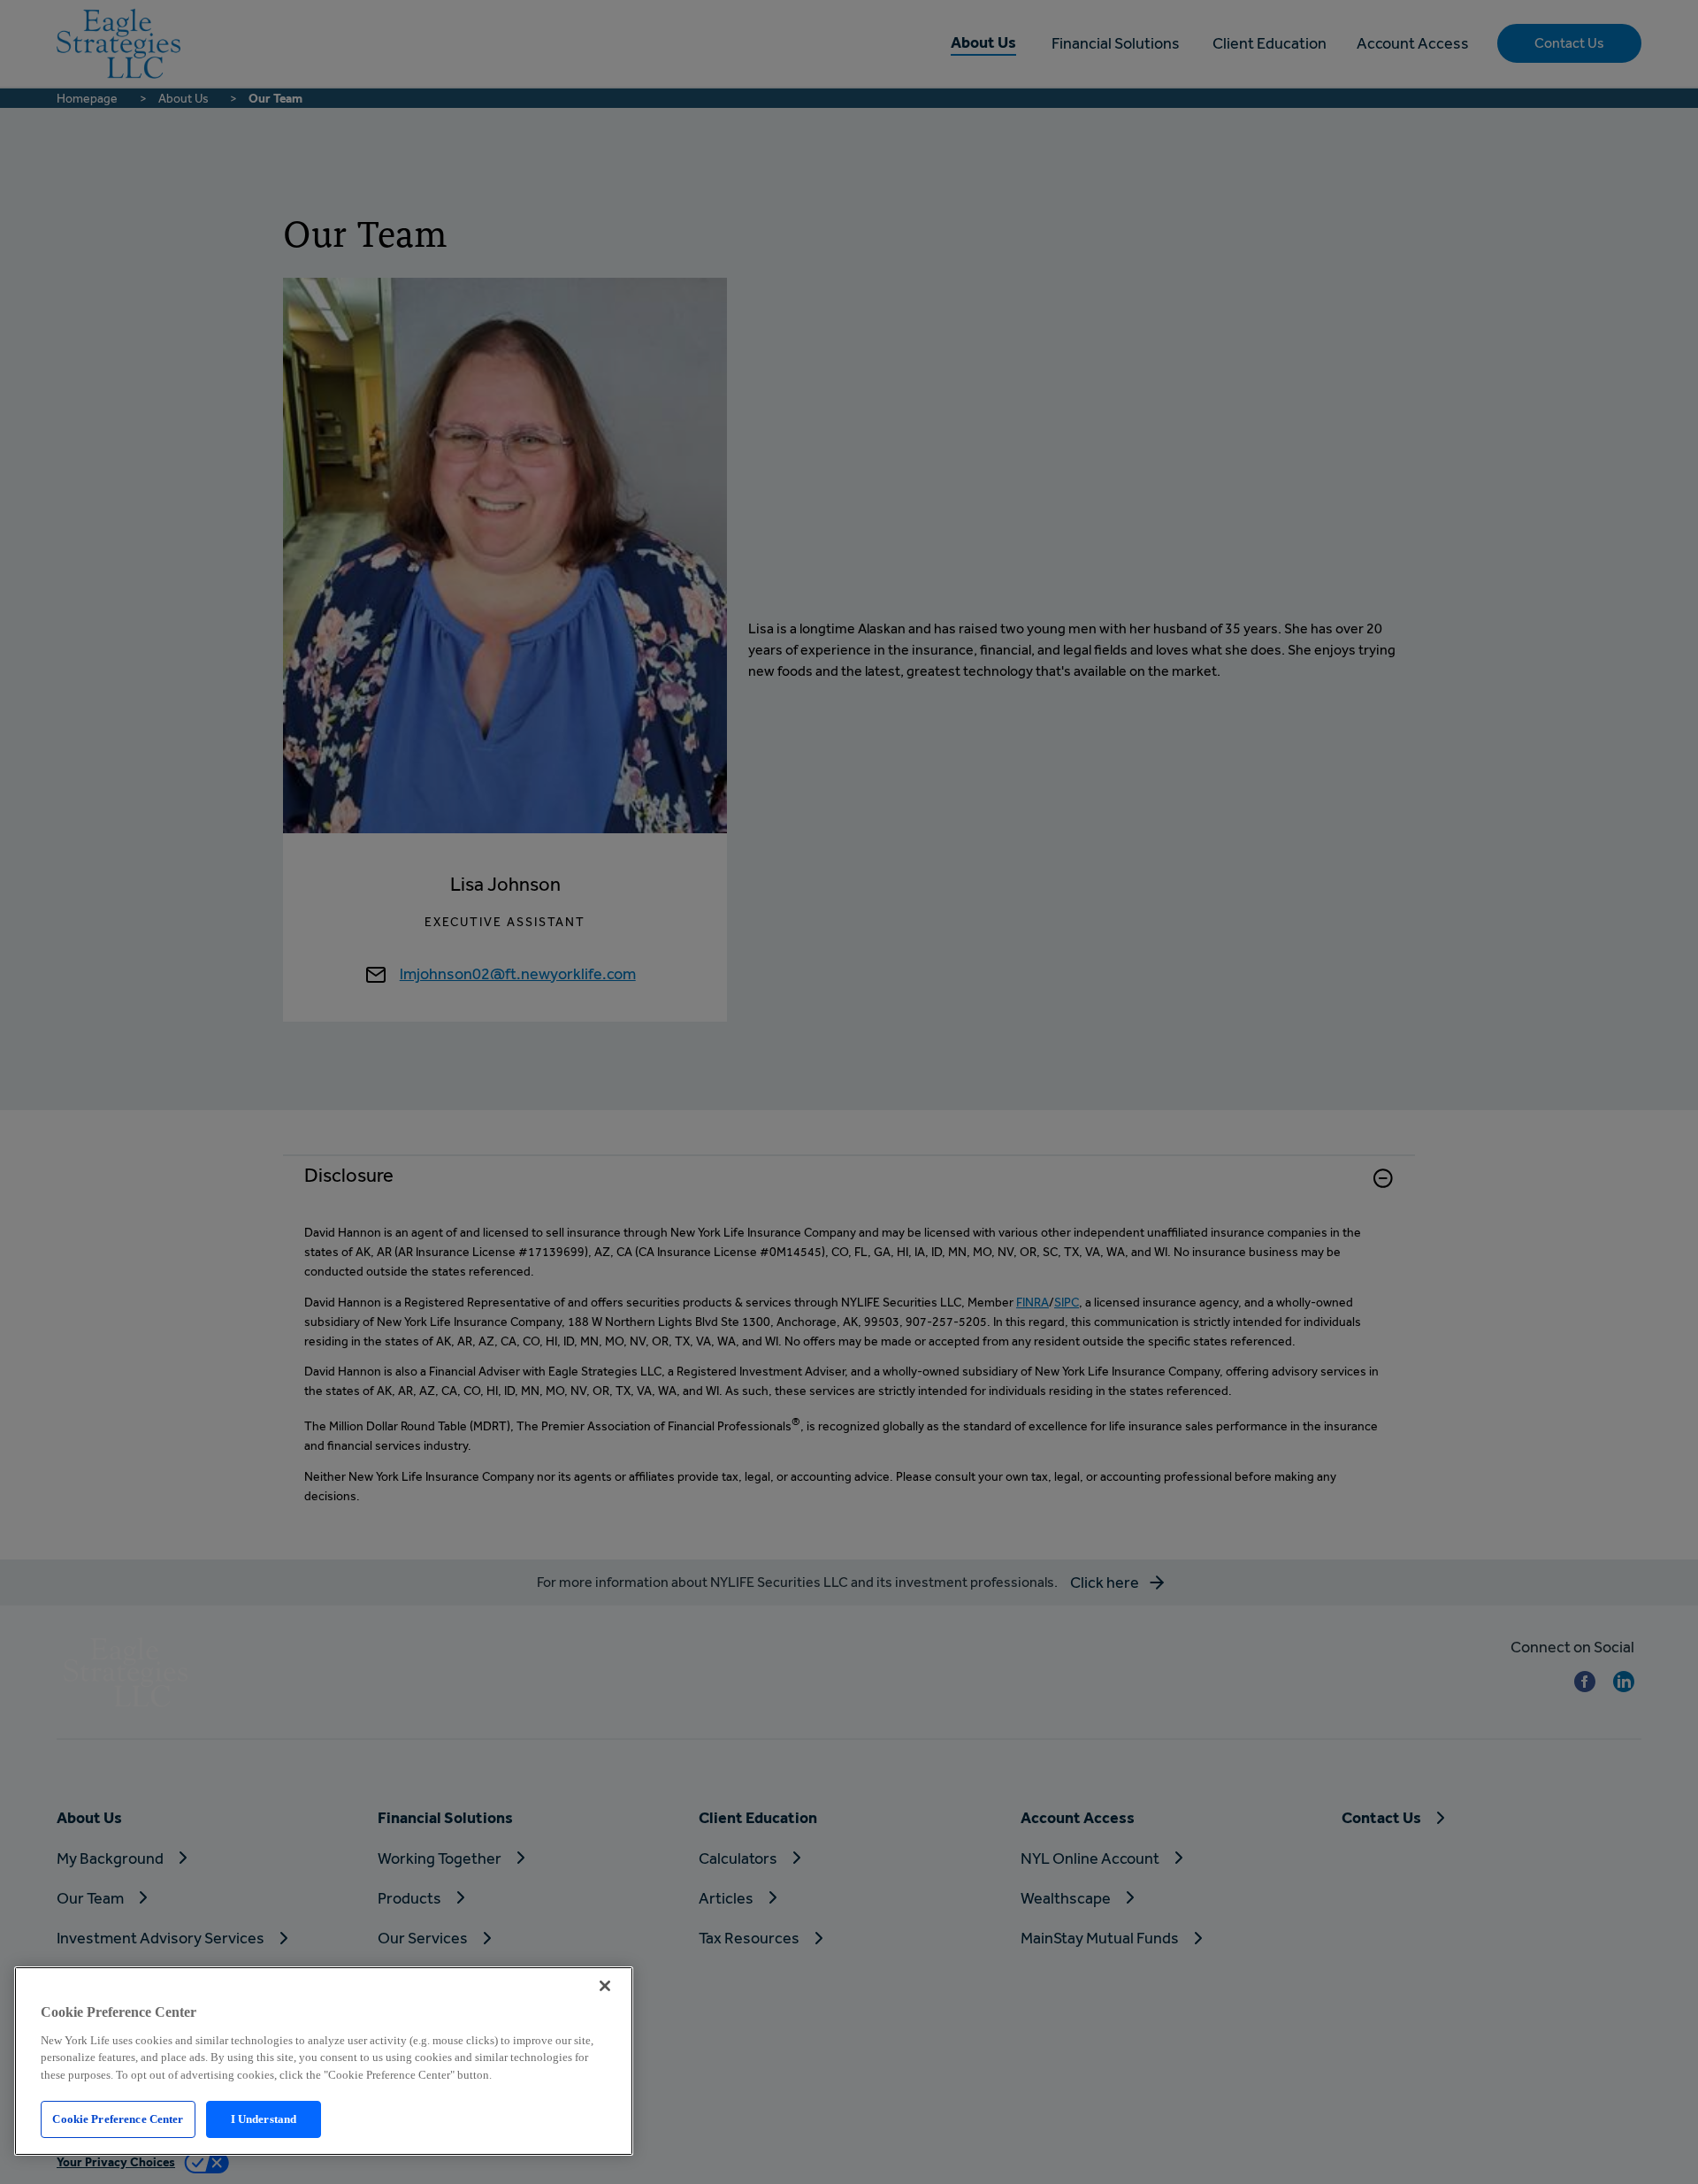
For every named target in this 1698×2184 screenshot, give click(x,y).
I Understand (264, 2119)
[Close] (605, 1986)
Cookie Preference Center (118, 2119)
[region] (324, 2061)
